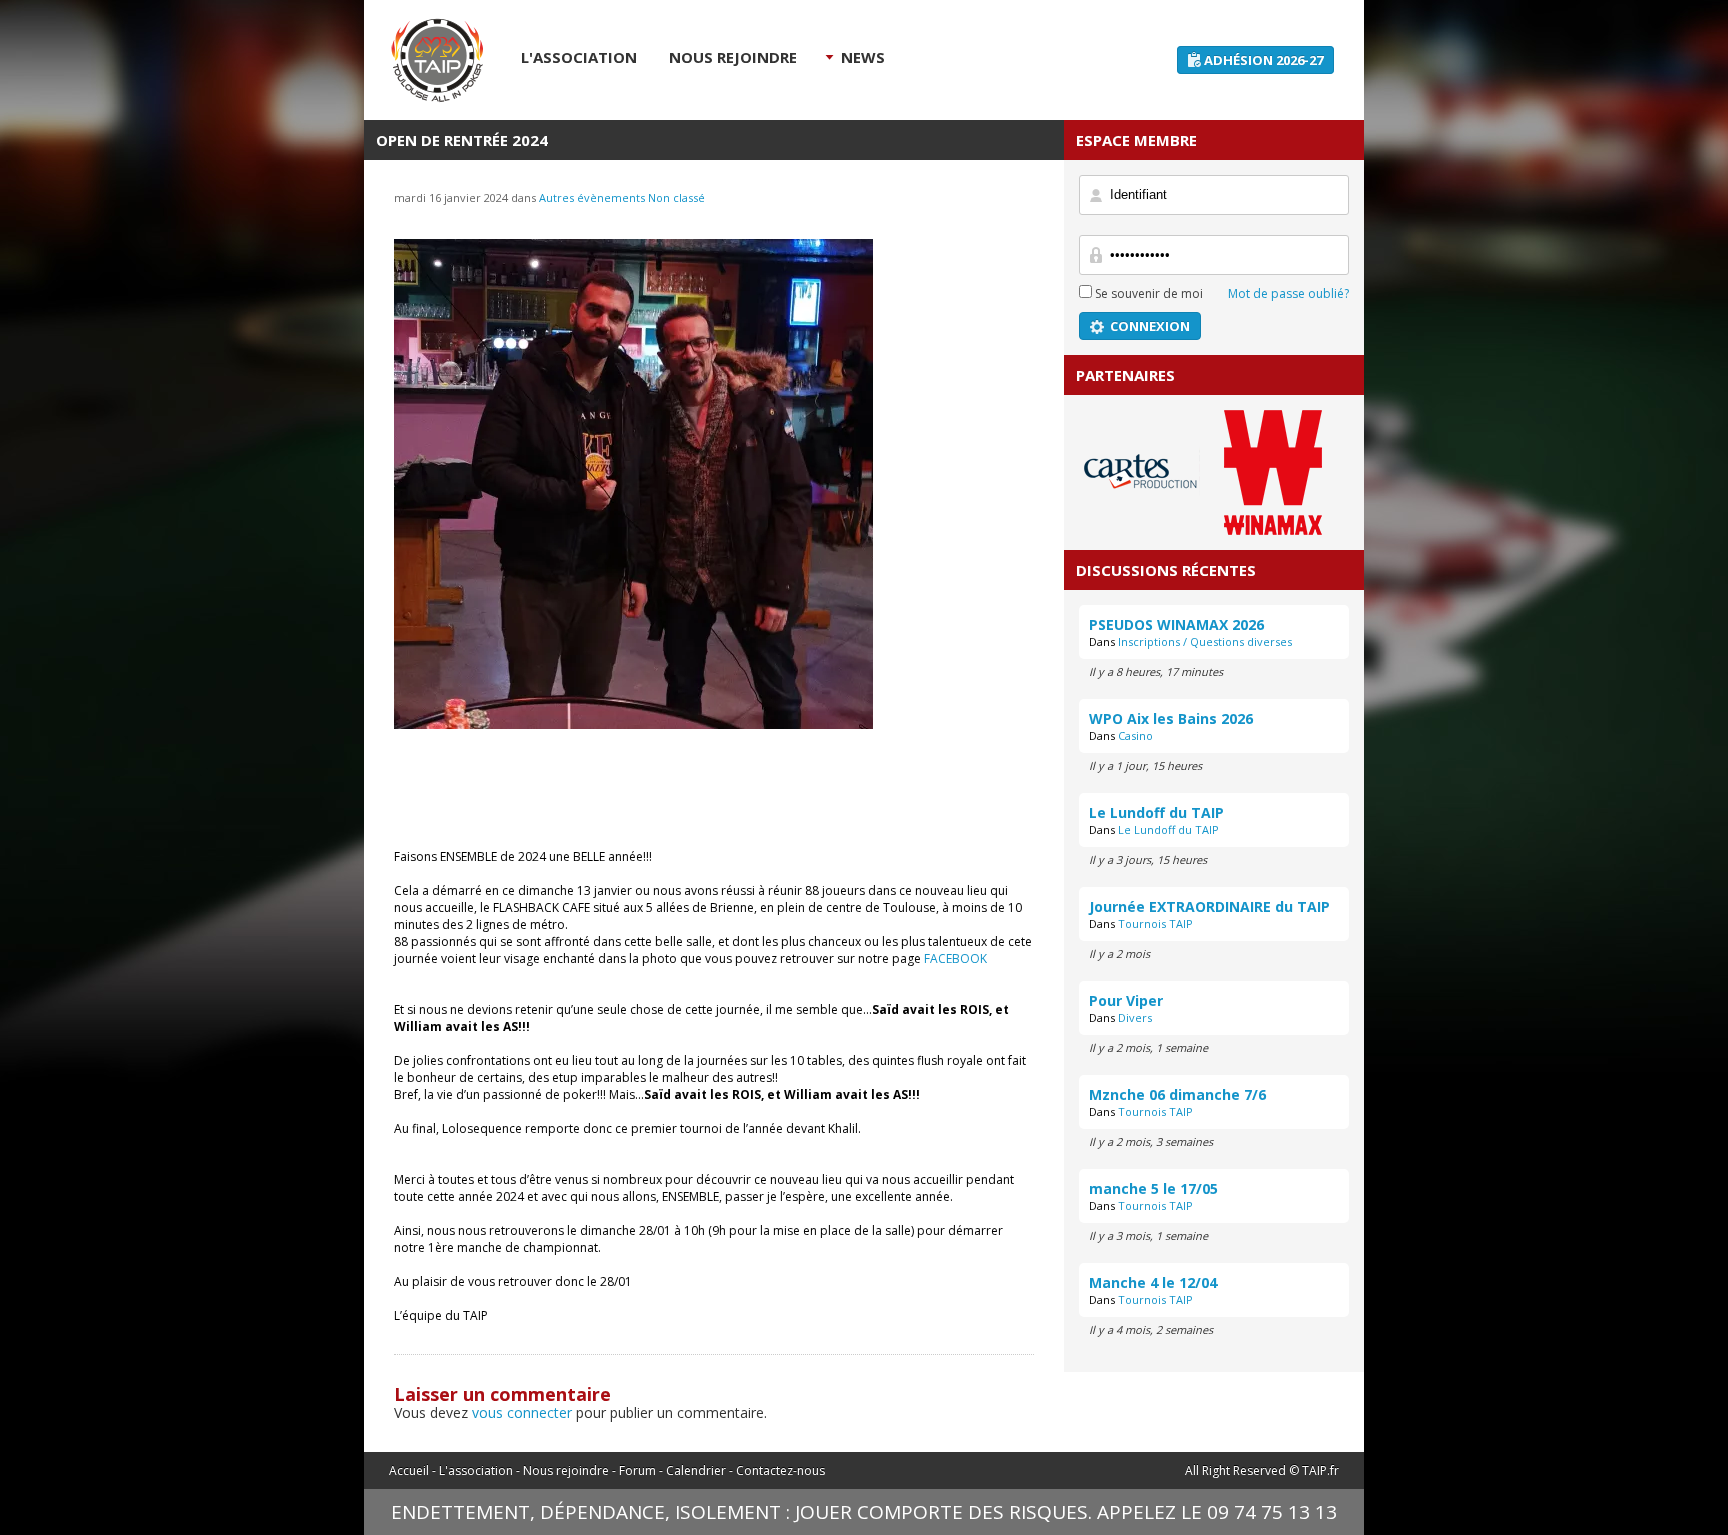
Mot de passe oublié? (1288, 293)
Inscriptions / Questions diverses (1205, 641)
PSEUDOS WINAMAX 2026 (1176, 624)
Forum (637, 1470)
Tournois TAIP (1155, 923)
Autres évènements (592, 197)
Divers (1135, 1017)
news (863, 57)
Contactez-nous (780, 1470)
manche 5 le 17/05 (1153, 1188)
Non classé (676, 197)
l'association (579, 57)
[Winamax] (1273, 529)
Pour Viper (1126, 1000)
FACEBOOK (955, 958)
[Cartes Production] (1141, 526)
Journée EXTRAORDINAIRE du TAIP (1209, 906)
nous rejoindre (733, 57)
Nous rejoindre (566, 1470)
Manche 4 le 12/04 (1153, 1282)
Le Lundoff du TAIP (1156, 812)
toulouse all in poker (437, 60)
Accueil (409, 1470)
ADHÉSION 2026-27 (1263, 60)
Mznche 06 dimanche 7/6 (1177, 1094)
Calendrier (696, 1470)
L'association (476, 1470)
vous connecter (522, 1412)
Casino (1135, 735)
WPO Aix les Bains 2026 (1171, 718)
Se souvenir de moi (1147, 293)
